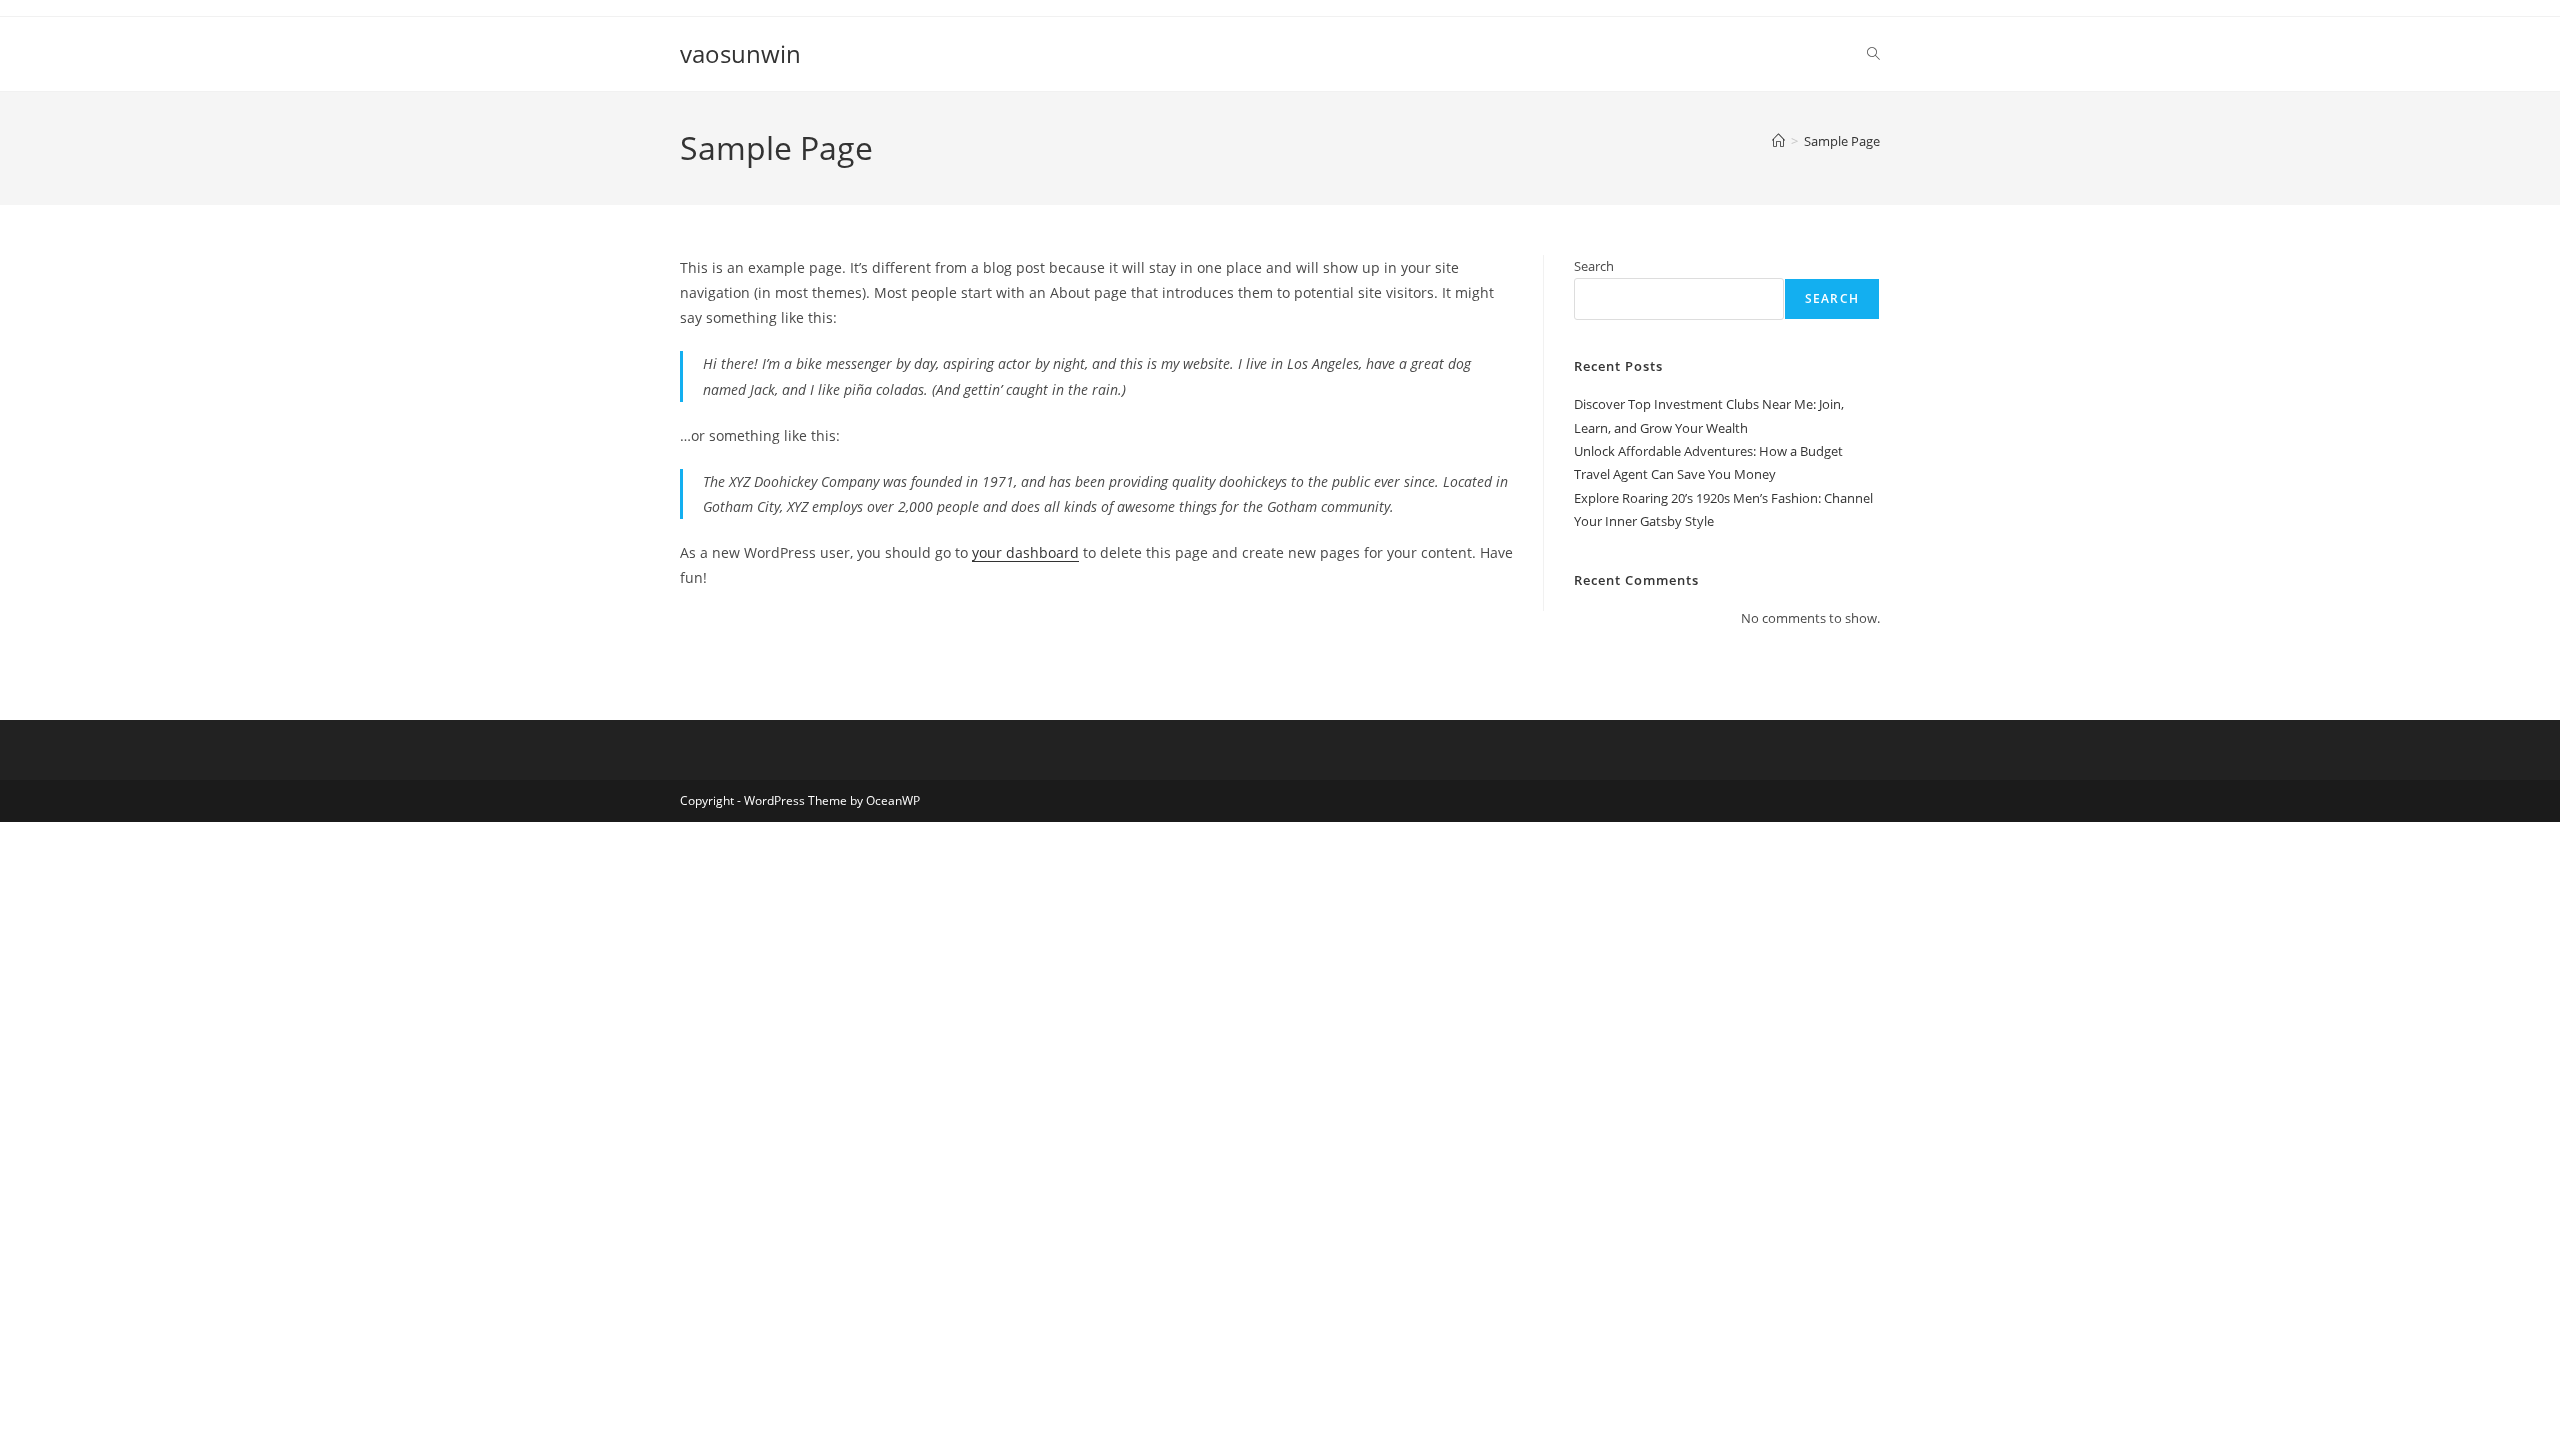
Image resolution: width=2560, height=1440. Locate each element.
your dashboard (1025, 552)
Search (1594, 266)
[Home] (1778, 141)
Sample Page (1842, 141)
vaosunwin (740, 53)
